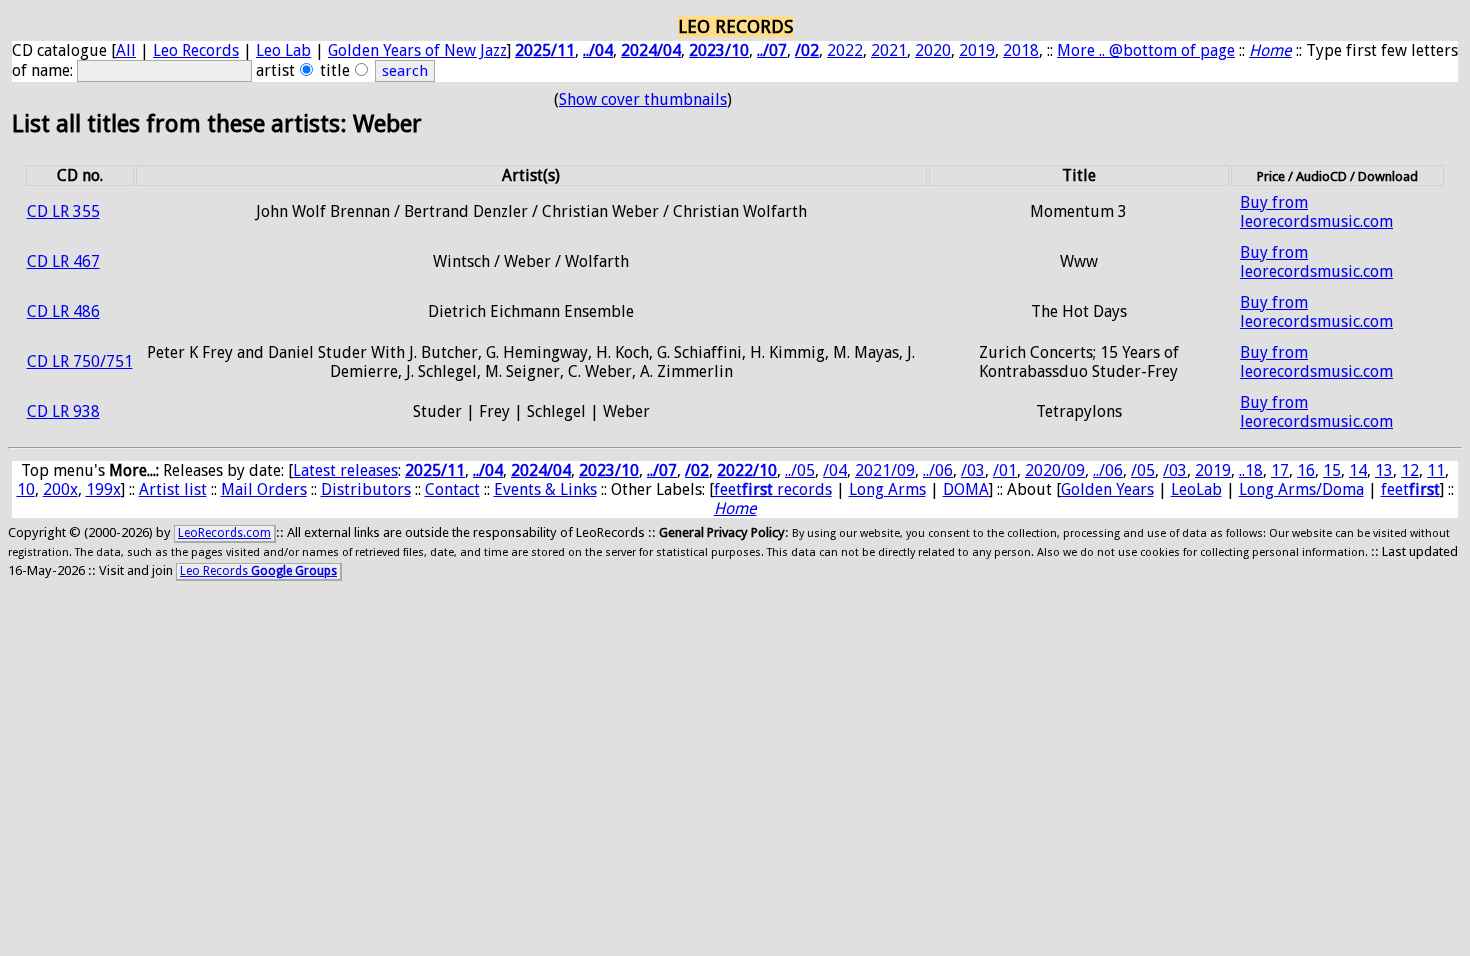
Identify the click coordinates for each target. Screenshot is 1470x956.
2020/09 (1055, 470)
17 (1280, 470)
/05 (1143, 470)
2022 (845, 50)
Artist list (173, 489)
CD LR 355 (63, 211)
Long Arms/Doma (1301, 489)
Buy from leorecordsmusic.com (1316, 212)
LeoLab (1196, 489)
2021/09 (885, 470)
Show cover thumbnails (643, 99)
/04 (835, 470)
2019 (977, 50)
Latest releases (345, 470)
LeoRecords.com (224, 533)
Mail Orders (264, 489)
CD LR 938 (63, 411)
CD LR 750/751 (80, 361)
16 (1306, 470)
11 (1436, 470)
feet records (773, 489)
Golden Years (1107, 489)
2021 (889, 50)
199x (103, 489)
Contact (452, 489)
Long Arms (887, 489)
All (126, 50)
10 (26, 489)
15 (1332, 470)
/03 (973, 470)
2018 (1021, 50)
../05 (800, 470)
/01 (1005, 470)
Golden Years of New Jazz (417, 50)
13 (1384, 470)
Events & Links (545, 489)
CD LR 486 (63, 311)
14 (1358, 470)
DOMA (966, 489)
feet (1410, 489)
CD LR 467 (63, 261)
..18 (1251, 470)
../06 (938, 470)
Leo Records (196, 50)
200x (60, 489)
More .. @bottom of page (1146, 50)
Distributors (366, 489)
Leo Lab (283, 50)
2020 (933, 50)
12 (1410, 470)
